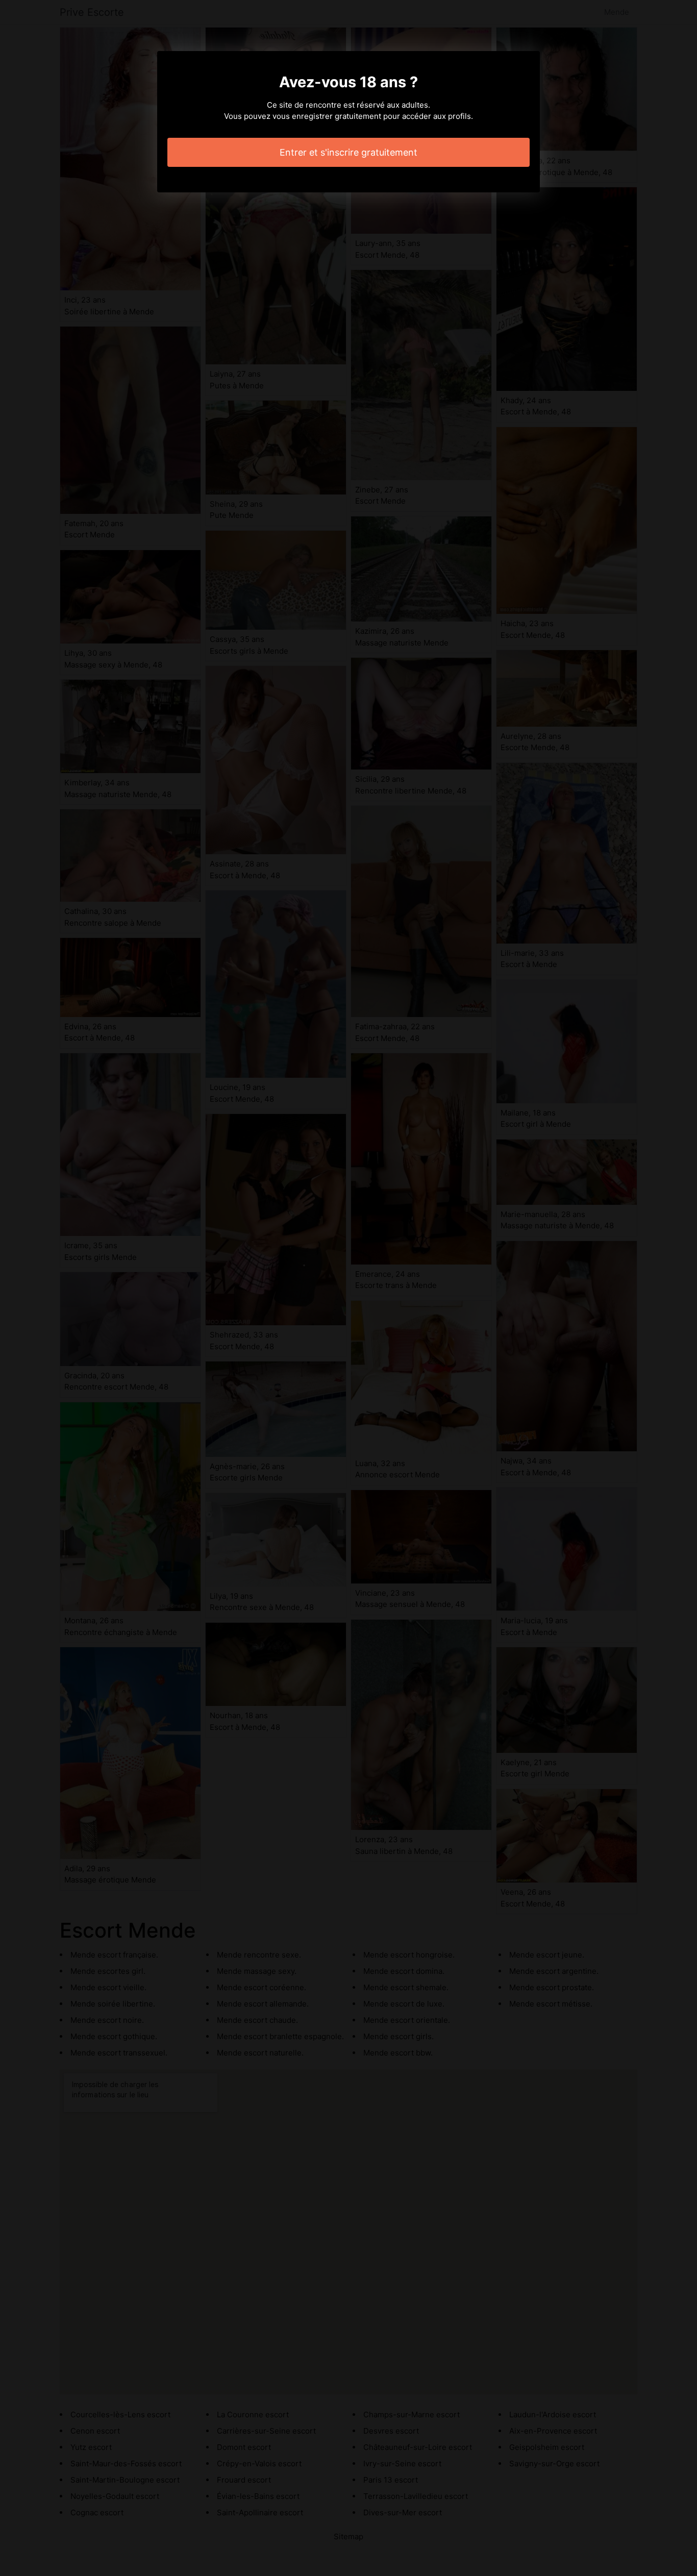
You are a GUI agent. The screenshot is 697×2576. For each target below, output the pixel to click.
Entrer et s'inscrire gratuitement (348, 152)
